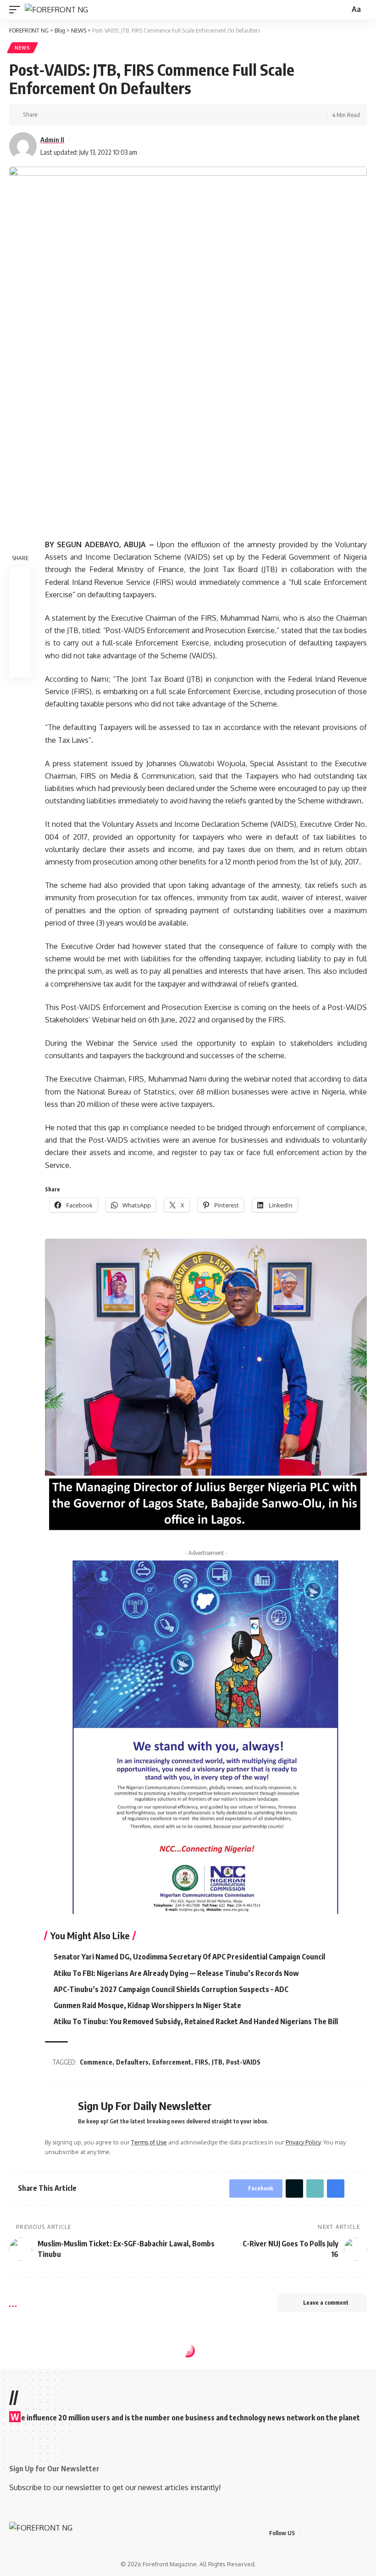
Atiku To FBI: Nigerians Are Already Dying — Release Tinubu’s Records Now (176, 1973)
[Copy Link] (76, 115)
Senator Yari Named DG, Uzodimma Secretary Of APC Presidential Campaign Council (189, 1957)
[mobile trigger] (17, 10)
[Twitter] (320, 2533)
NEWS (22, 48)
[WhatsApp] (364, 2533)
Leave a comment (326, 2303)
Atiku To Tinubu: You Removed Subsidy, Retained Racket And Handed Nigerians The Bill (196, 2021)
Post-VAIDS (243, 2062)
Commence (96, 2062)
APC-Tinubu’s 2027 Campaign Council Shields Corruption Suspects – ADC (171, 1989)
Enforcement (172, 2062)
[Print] (90, 115)
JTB (217, 2062)
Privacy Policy (303, 2142)
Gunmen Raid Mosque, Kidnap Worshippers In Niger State (147, 2005)
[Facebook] (309, 2533)
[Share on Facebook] (47, 115)
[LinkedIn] (353, 2533)
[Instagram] (342, 2533)
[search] (342, 10)
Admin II (52, 140)
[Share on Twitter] (61, 115)
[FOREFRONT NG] (56, 10)
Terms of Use (149, 2142)
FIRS (202, 2062)
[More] (104, 115)
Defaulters (132, 2062)
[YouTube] (331, 2533)
